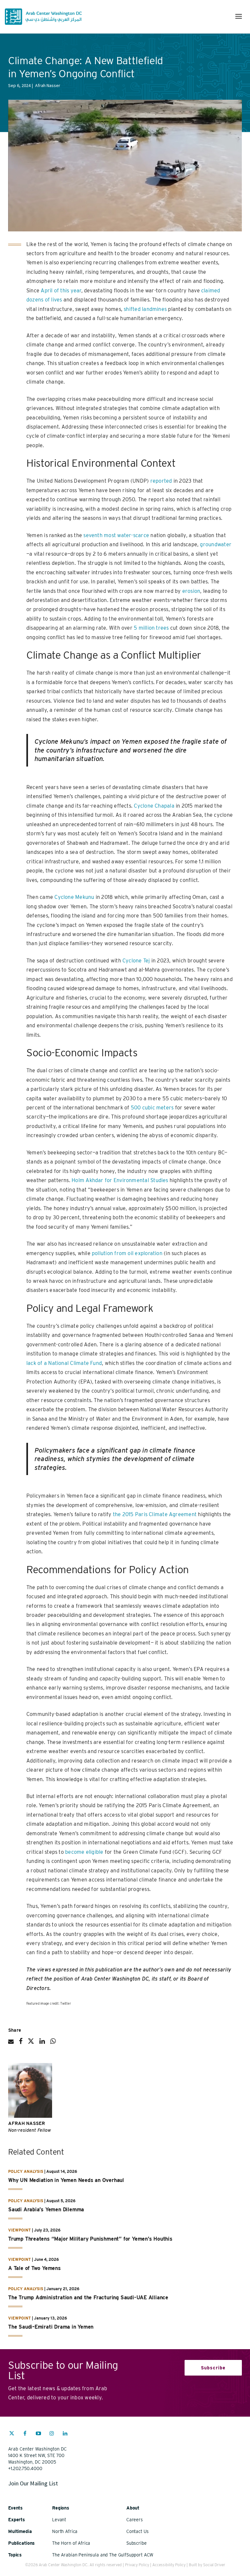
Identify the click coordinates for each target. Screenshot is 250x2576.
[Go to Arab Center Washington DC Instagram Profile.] (52, 2434)
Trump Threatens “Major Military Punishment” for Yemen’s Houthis (90, 2239)
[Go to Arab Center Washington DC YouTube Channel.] (38, 2434)
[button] (239, 16)
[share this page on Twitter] (31, 2044)
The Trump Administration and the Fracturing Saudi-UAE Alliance (88, 2298)
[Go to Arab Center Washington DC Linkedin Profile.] (65, 2434)
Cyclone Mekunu (74, 897)
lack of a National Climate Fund (64, 1363)
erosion (191, 591)
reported (161, 481)
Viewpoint (20, 2230)
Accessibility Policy (169, 2565)
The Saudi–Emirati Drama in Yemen (51, 2327)
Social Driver (214, 2565)
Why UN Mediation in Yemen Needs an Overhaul (66, 2180)
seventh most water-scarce (116, 535)
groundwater (216, 544)
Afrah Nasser (27, 2123)
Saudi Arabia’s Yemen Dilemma (46, 2210)
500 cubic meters (152, 1108)
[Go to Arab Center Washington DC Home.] (43, 17)
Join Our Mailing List (33, 2483)
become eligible (84, 1852)
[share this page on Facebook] (21, 2044)
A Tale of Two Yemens (35, 2268)
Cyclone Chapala (154, 806)
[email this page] (11, 2044)
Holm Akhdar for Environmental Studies (120, 1180)
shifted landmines (145, 309)
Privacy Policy (137, 2565)
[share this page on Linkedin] (42, 2044)
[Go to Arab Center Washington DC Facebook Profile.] (25, 2434)
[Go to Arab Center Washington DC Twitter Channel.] (12, 2434)
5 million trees (151, 628)
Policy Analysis (26, 2171)
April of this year (61, 291)
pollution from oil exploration (127, 1253)
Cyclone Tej (136, 961)
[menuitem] (12, 2437)
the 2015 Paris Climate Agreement (155, 1514)
